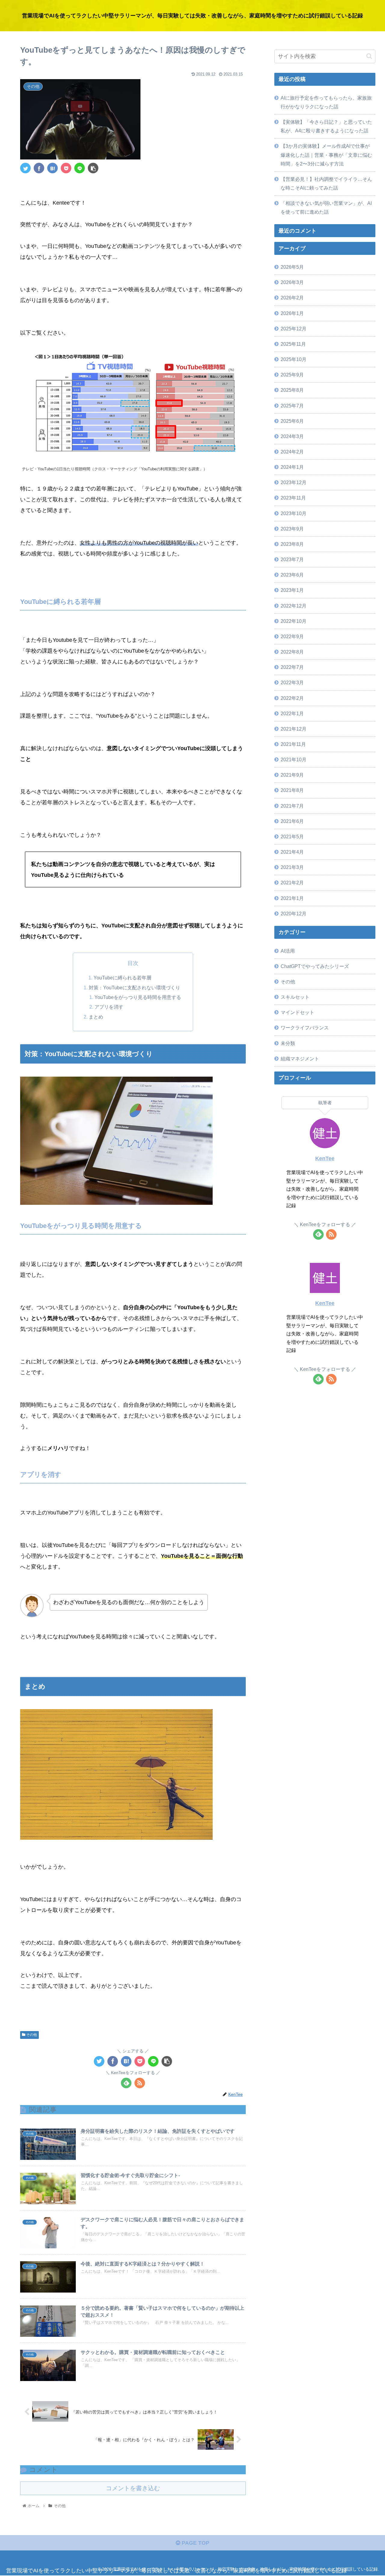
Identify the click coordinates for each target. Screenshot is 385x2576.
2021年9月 (292, 775)
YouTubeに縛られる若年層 (122, 978)
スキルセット (295, 997)
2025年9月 (292, 375)
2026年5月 (292, 267)
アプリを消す (109, 1007)
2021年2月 (292, 883)
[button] (369, 56)
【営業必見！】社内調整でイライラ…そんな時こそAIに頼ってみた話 (326, 183)
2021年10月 (294, 759)
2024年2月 (292, 452)
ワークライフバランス (305, 1028)
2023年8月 (292, 544)
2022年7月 (292, 667)
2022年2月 (292, 698)
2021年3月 (292, 867)
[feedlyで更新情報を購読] (126, 2083)
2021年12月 (294, 729)
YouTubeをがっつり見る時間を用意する (138, 997)
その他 (31, 2035)
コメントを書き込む (133, 2488)
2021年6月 (292, 821)
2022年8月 (292, 652)
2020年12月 (294, 914)
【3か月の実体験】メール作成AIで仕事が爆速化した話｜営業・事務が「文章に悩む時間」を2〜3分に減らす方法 (326, 155)
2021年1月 (292, 898)
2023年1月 (292, 590)
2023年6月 (292, 575)
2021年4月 (292, 852)
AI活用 (288, 951)
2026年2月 (292, 298)
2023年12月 (294, 482)
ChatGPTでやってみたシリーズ (315, 966)
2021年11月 (293, 744)
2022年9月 (292, 636)
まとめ (96, 1017)
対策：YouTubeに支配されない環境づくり (134, 988)
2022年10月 (294, 621)
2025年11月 (293, 344)
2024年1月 (292, 467)
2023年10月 (294, 513)
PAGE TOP (195, 2543)
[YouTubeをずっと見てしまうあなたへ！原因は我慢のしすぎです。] (52, 168)
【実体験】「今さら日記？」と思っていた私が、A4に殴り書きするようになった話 (326, 126)
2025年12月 (294, 329)
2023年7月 (292, 559)
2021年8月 (292, 790)
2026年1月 (292, 313)
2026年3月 (292, 282)
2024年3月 (292, 436)
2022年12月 (294, 606)
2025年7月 (292, 406)
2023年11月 (293, 498)
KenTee (325, 1158)
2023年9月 (292, 529)
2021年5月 (292, 837)
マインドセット (297, 1012)
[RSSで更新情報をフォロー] (140, 2083)
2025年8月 (292, 390)
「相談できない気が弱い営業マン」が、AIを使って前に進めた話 (326, 207)
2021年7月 (292, 806)
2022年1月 (292, 713)
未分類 (288, 1043)
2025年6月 (292, 421)
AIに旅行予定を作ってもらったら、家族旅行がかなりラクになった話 (326, 102)
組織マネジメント (300, 1059)
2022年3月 (292, 682)
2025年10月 (294, 359)
